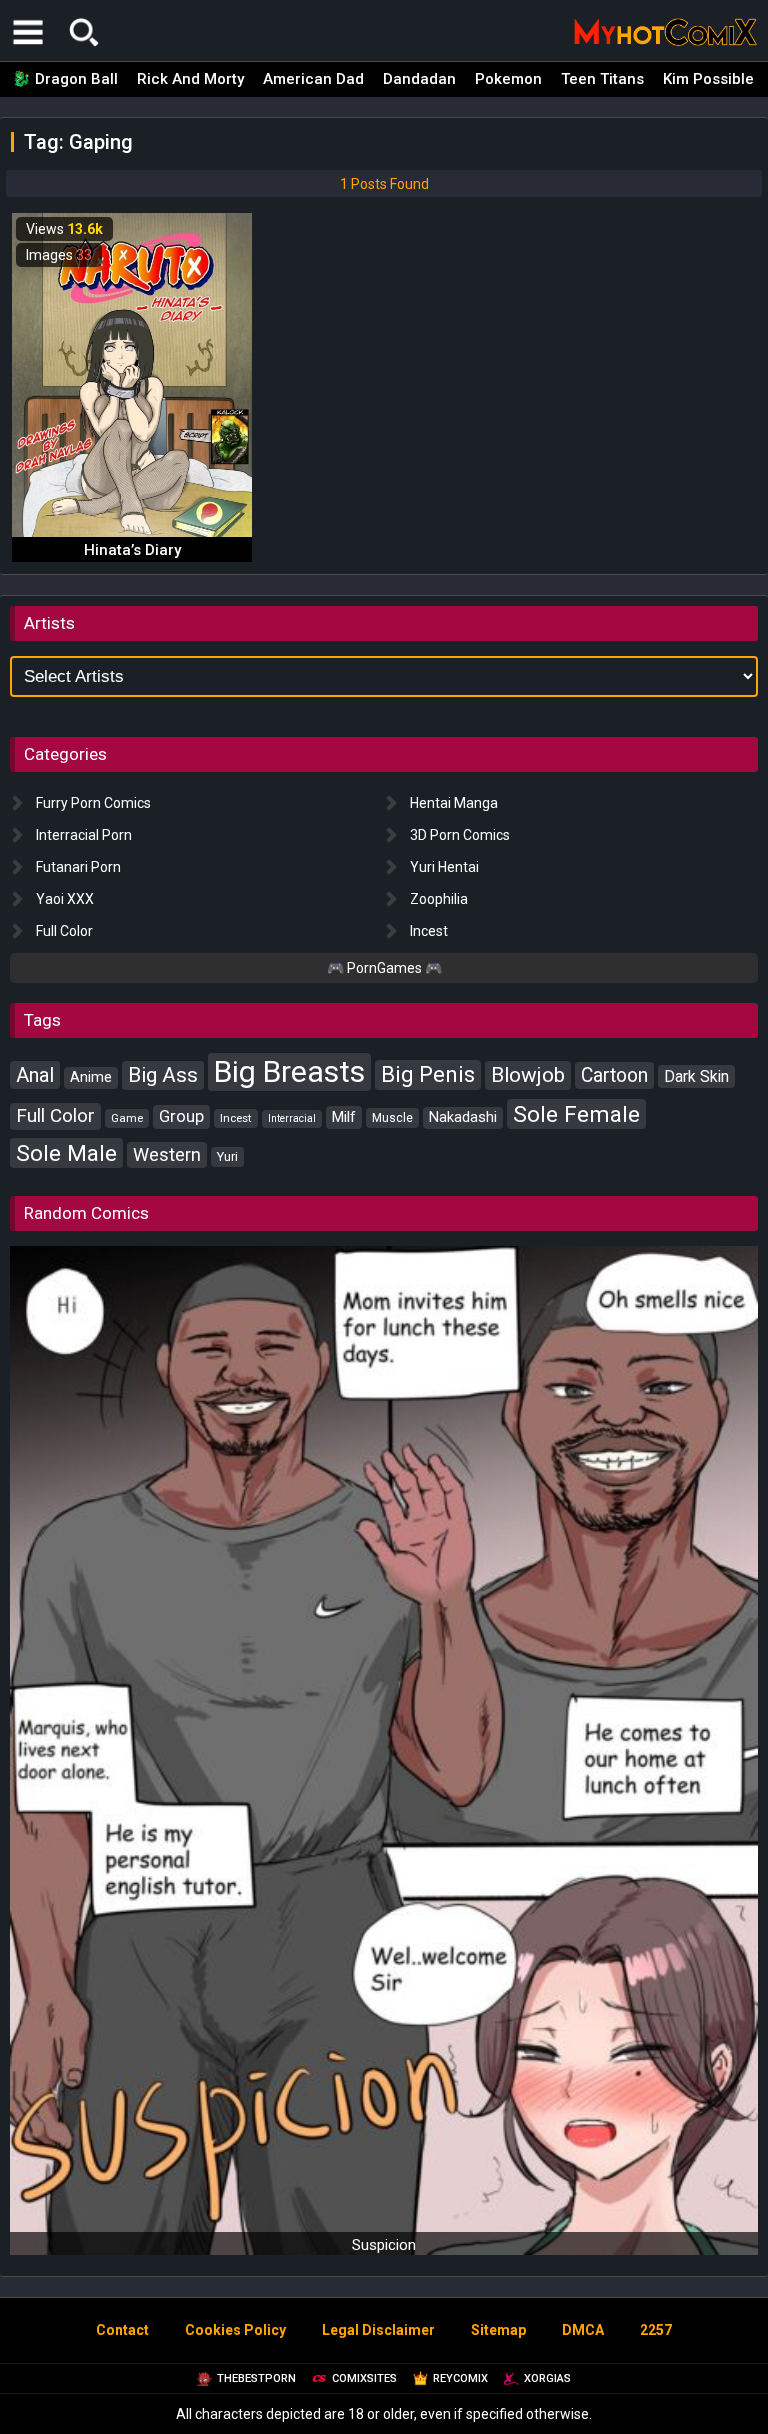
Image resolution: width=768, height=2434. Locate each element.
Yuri (227, 1156)
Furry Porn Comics (93, 803)
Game (127, 1118)
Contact (122, 2330)
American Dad (313, 79)
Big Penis (428, 1074)
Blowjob (528, 1075)
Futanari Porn (78, 867)
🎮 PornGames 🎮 (384, 968)
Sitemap (498, 2330)
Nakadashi (463, 1117)
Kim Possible (708, 79)
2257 (656, 2330)
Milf (344, 1117)
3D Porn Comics (460, 835)
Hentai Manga (454, 803)
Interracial (292, 1118)
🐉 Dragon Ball (65, 79)
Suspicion (384, 2245)
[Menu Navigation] (28, 32)
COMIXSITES (364, 2378)
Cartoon (614, 1075)
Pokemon (508, 79)
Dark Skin (696, 1076)
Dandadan (419, 79)
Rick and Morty (190, 79)
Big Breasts (289, 1071)
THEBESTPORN (256, 2378)
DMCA (583, 2330)
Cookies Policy (235, 2330)
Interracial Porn (84, 835)
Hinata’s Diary (132, 550)
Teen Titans (602, 79)
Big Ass (163, 1075)
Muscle (392, 1118)
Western (167, 1154)
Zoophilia (439, 899)
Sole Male (66, 1153)
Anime (91, 1077)
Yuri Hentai (444, 867)
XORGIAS (547, 2378)
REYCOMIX (460, 2378)
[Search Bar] (84, 32)
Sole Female (576, 1114)
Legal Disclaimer (378, 2330)
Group (181, 1116)
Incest (429, 931)
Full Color (64, 931)
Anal (35, 1075)
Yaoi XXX (65, 899)
